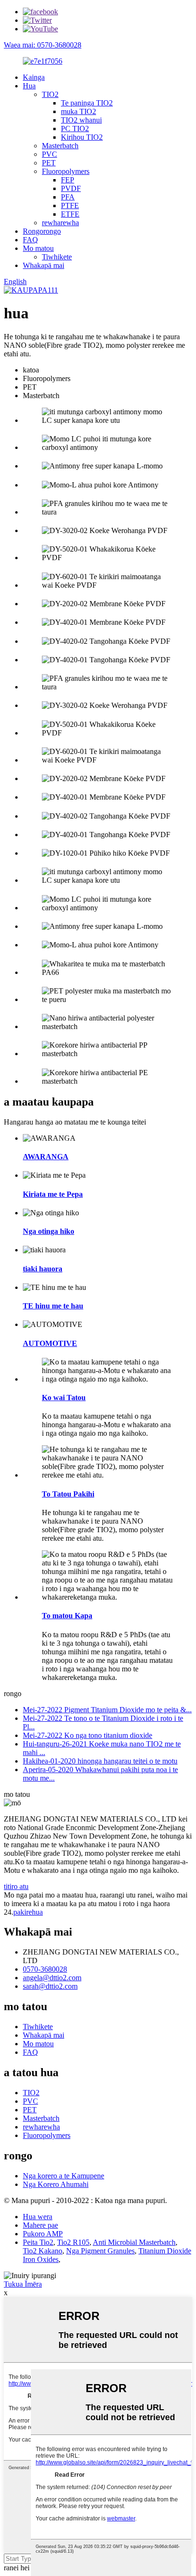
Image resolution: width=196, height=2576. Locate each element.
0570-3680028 (45, 1969)
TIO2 (50, 94)
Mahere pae (40, 2225)
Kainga (34, 77)
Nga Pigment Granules (100, 2251)
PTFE (70, 205)
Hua (29, 86)
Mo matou (38, 248)
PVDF (71, 188)
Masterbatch (60, 146)
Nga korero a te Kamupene (64, 2176)
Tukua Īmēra (23, 2284)
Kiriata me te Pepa (53, 1194)
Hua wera (38, 2217)
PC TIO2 (75, 129)
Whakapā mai (44, 265)
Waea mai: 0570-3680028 (43, 45)
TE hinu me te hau (53, 1306)
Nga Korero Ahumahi (56, 2184)
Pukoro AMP (43, 2234)
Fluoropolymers (66, 171)
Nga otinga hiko (49, 1231)
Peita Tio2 (38, 2242)
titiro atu (16, 1886)
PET (49, 163)
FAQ (30, 240)
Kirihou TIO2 (82, 137)
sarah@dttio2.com (50, 1986)
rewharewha (60, 223)
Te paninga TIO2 (87, 103)
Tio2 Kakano (43, 2251)
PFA (68, 197)
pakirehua (28, 1912)
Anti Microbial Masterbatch (134, 2242)
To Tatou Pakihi (68, 1494)
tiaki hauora (43, 1269)
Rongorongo (42, 231)
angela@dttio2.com (52, 1978)
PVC (49, 154)
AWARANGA (46, 1157)
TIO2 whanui (81, 120)
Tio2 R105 (73, 2242)
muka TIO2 (78, 111)
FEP (68, 180)
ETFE (70, 214)
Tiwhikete (57, 257)
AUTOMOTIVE (50, 1343)
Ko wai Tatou (64, 1398)
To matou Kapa (67, 1616)
